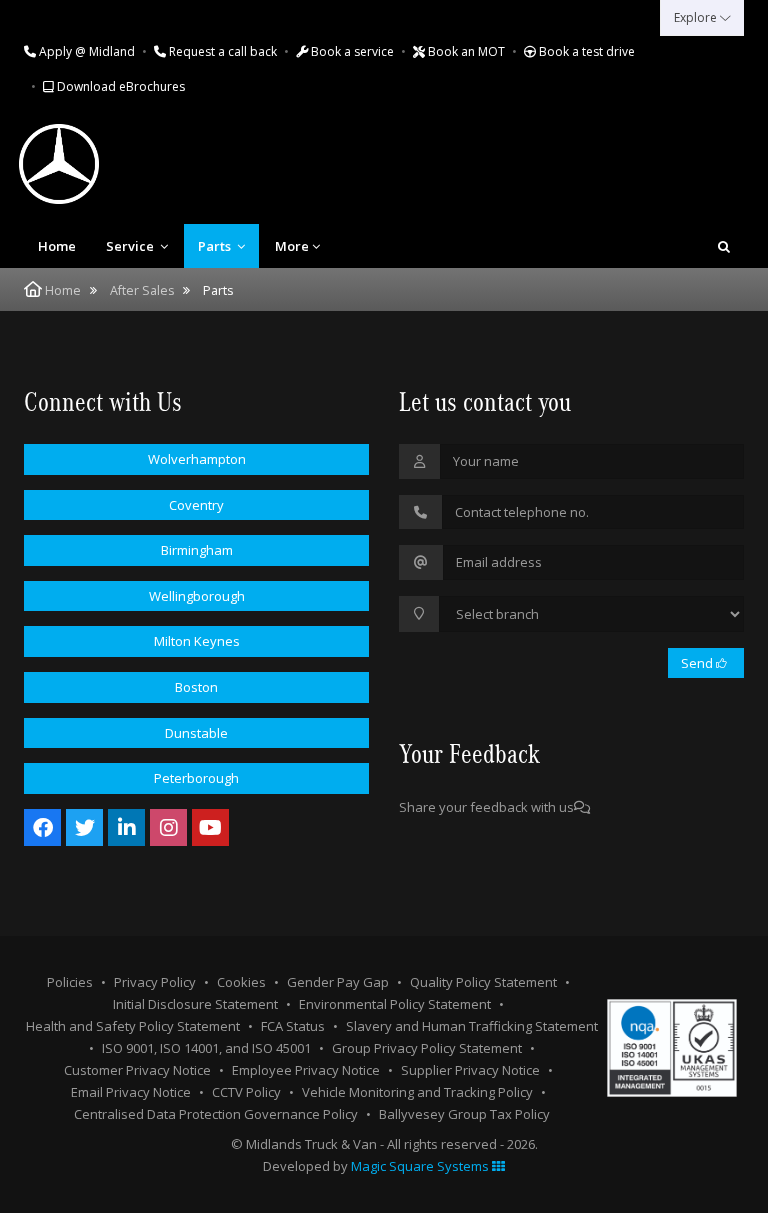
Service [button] (131, 246)
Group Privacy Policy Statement (427, 1048)
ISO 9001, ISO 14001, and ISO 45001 (206, 1048)
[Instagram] (168, 827)
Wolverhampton (197, 459)
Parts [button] (216, 246)
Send (698, 663)
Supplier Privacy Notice (470, 1070)
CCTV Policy (246, 1092)
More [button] (292, 246)
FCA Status (293, 1026)
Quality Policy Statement (483, 982)
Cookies (241, 982)
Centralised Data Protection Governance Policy (216, 1114)
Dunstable (196, 733)
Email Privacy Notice (131, 1092)
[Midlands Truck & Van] (109, 164)
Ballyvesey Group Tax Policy (464, 1114)
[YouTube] (210, 827)
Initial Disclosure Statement (195, 1004)
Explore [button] (697, 17)
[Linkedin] (126, 827)
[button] (724, 246)
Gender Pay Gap (338, 982)
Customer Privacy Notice (137, 1070)
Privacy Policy (155, 982)
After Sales (142, 290)
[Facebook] (42, 827)
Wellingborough (197, 596)
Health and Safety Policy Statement (133, 1026)
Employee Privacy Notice (306, 1070)
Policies (70, 982)
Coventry (196, 505)
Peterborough (196, 778)
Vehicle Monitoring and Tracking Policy (417, 1092)
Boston (196, 687)
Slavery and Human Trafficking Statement (472, 1026)
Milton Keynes (197, 641)
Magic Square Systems (421, 1166)
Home (57, 246)
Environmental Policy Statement (395, 1004)
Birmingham (197, 550)
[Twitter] (84, 827)
